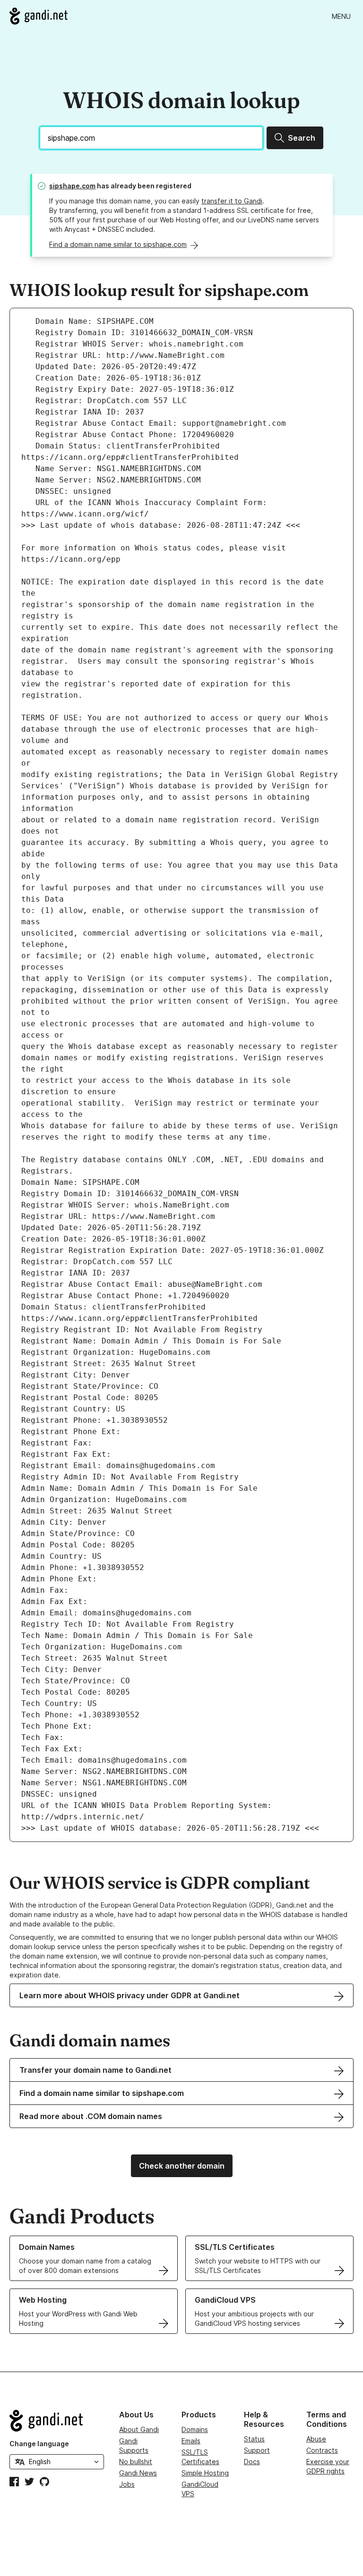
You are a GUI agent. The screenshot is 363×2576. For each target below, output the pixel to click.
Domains (195, 2429)
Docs (252, 2462)
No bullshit (136, 2462)
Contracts (322, 2450)
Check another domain (182, 2166)
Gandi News (138, 2473)
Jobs (127, 2484)
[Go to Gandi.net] (39, 16)
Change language (39, 2444)
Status (254, 2439)
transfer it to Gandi (232, 201)
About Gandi (139, 2429)
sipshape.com (72, 186)
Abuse (316, 2439)
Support (257, 2450)
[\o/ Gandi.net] (57, 2421)
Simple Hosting (205, 2473)
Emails (191, 2441)
